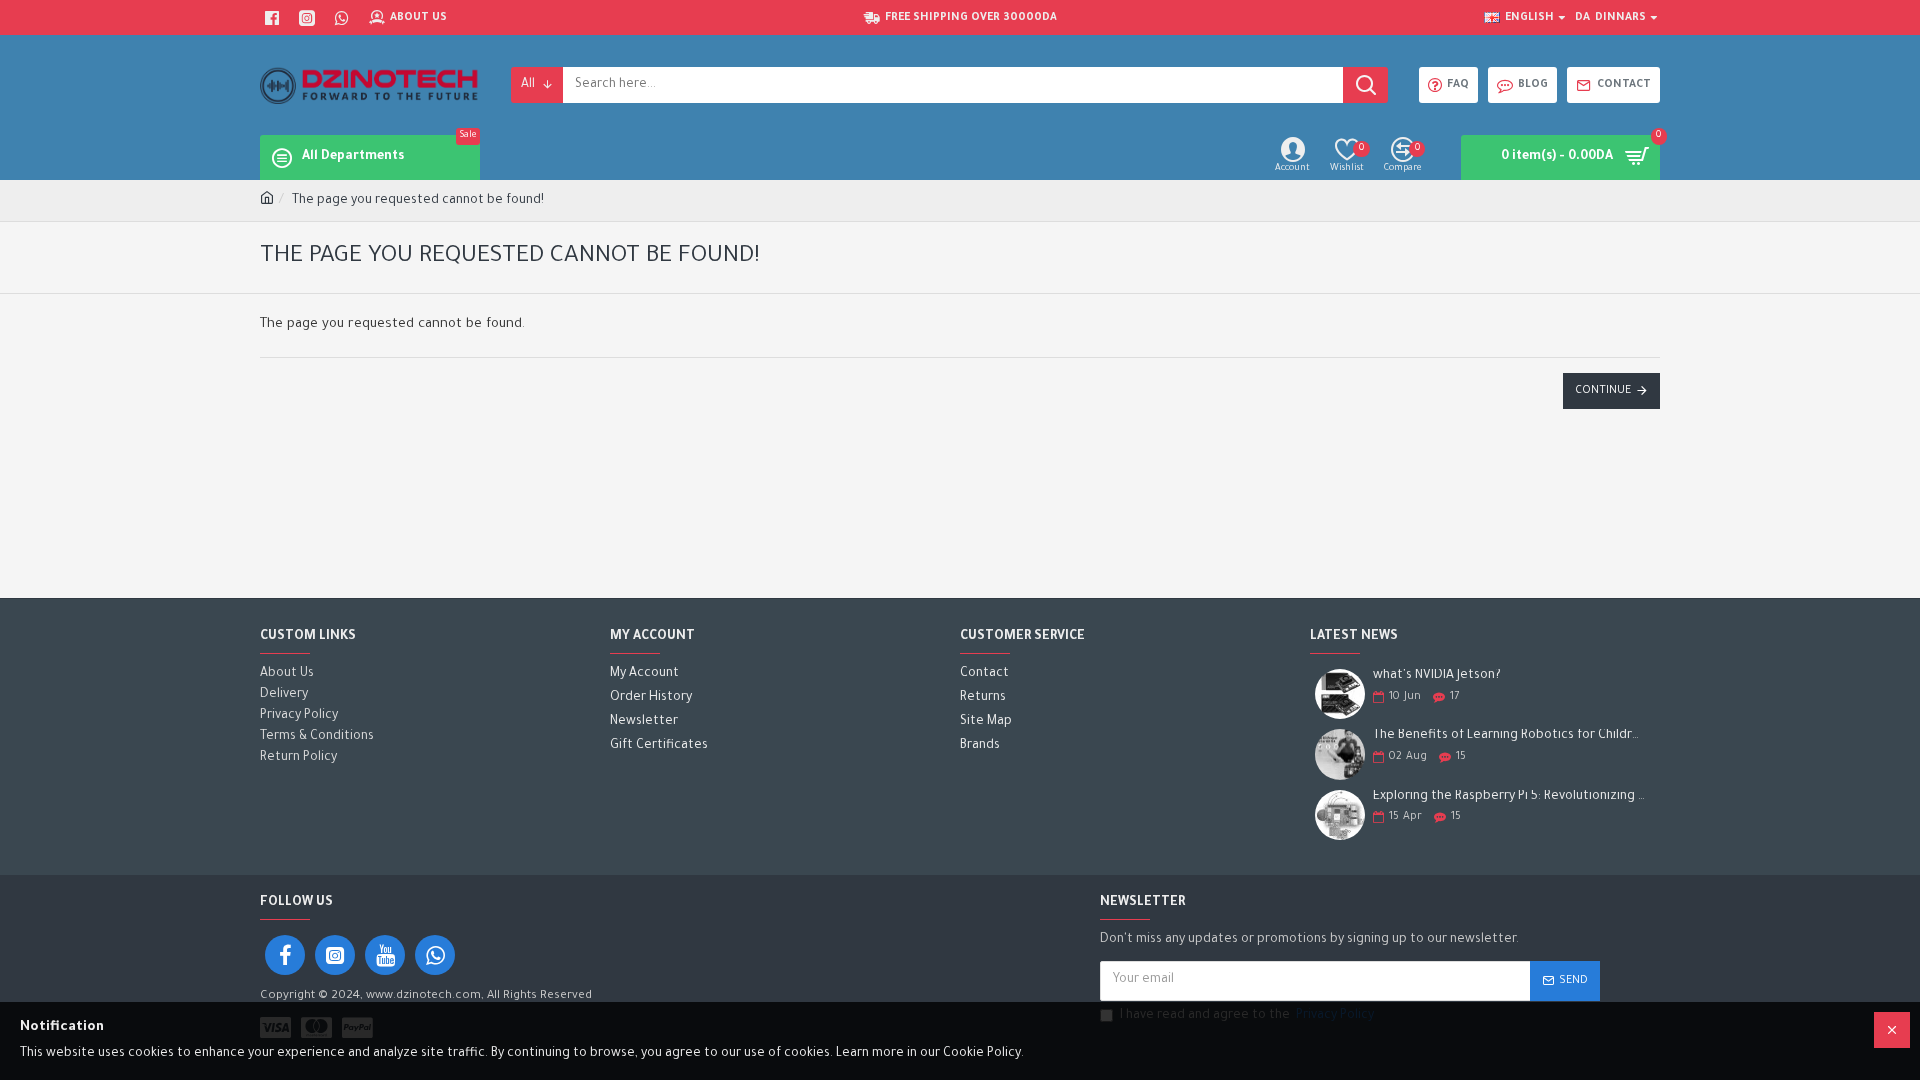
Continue (1603, 391)
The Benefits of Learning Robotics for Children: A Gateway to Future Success (1510, 736)
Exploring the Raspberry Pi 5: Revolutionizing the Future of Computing (1510, 797)
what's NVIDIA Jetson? (1437, 676)
